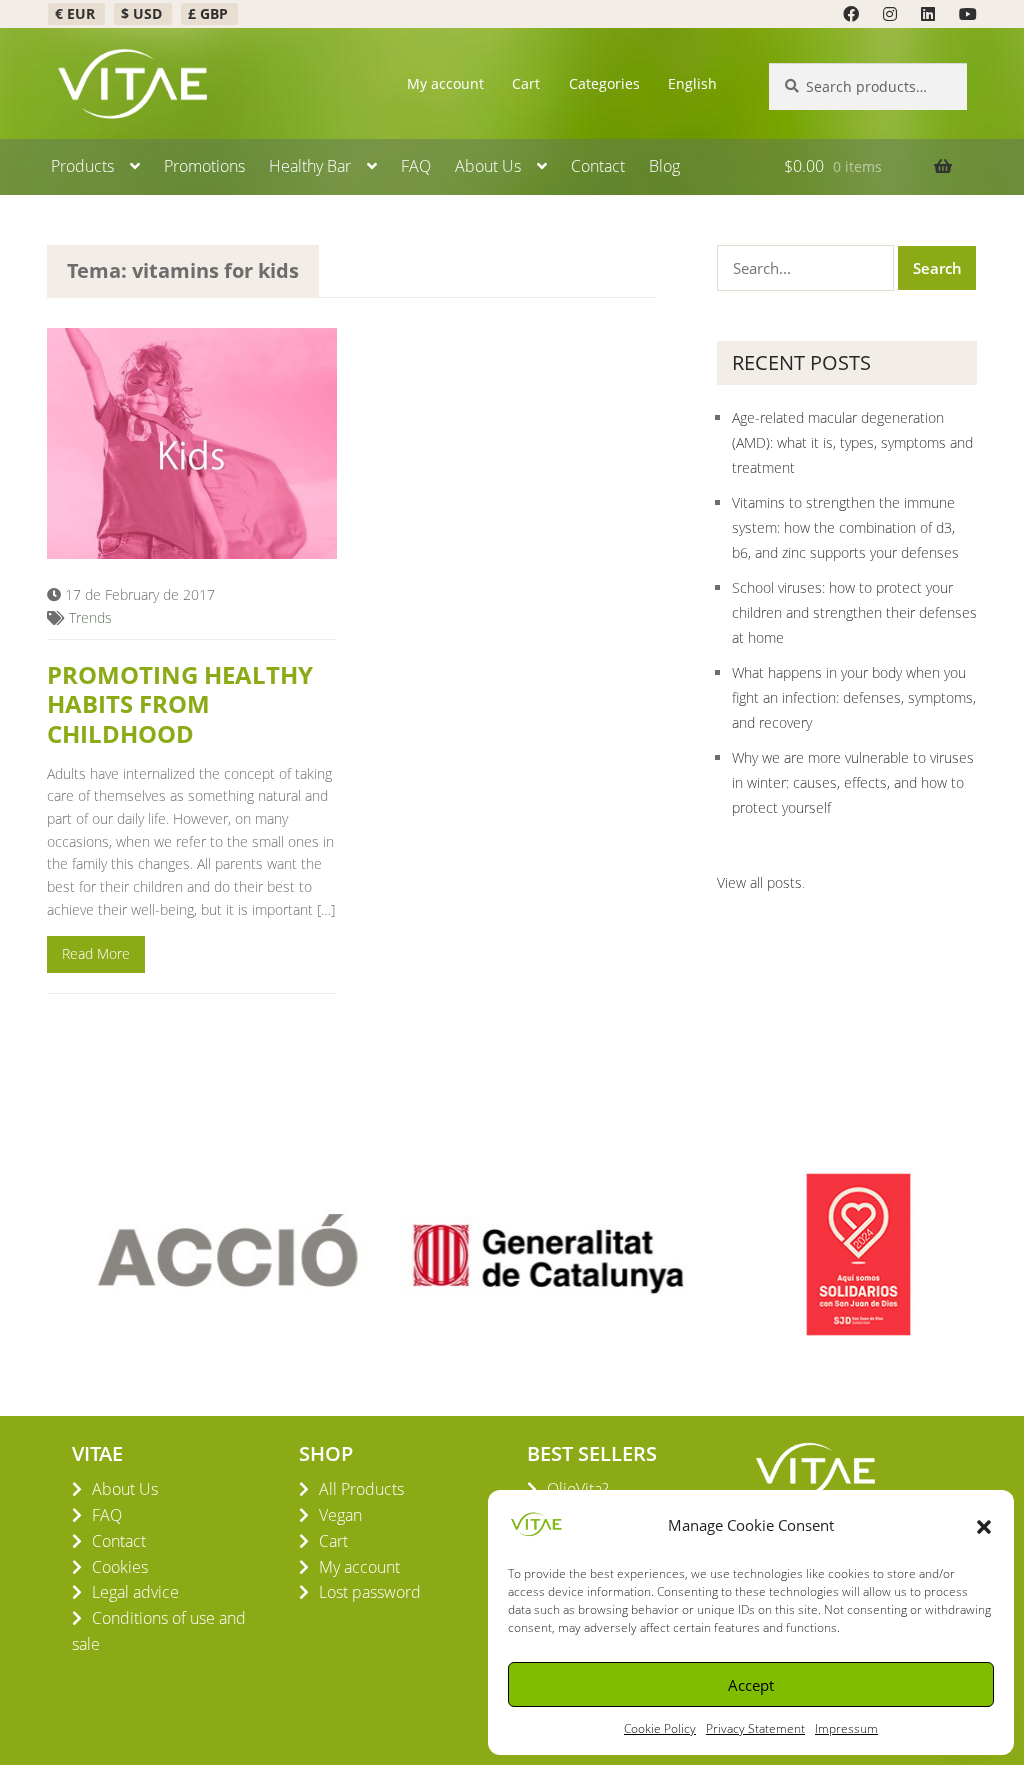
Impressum (846, 1728)
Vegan (340, 1515)
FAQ (416, 166)
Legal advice (135, 1592)
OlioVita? (578, 1489)
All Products (361, 1489)
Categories (604, 83)
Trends (90, 617)
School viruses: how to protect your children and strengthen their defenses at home (854, 612)
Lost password (370, 1592)
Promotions (204, 166)
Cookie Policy (660, 1728)
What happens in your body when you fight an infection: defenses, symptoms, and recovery (854, 697)
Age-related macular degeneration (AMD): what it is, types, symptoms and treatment (852, 442)
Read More (96, 953)
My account (445, 83)
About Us (488, 166)
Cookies (120, 1567)
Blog (664, 166)
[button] (984, 1525)
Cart (526, 83)
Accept (751, 1685)
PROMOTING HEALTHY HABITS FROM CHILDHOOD (180, 703)
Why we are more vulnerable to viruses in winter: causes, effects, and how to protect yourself (853, 782)
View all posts (759, 882)
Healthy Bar (310, 166)
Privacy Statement (755, 1728)
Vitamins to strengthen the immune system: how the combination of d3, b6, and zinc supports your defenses (845, 527)
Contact (598, 166)
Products (82, 166)
